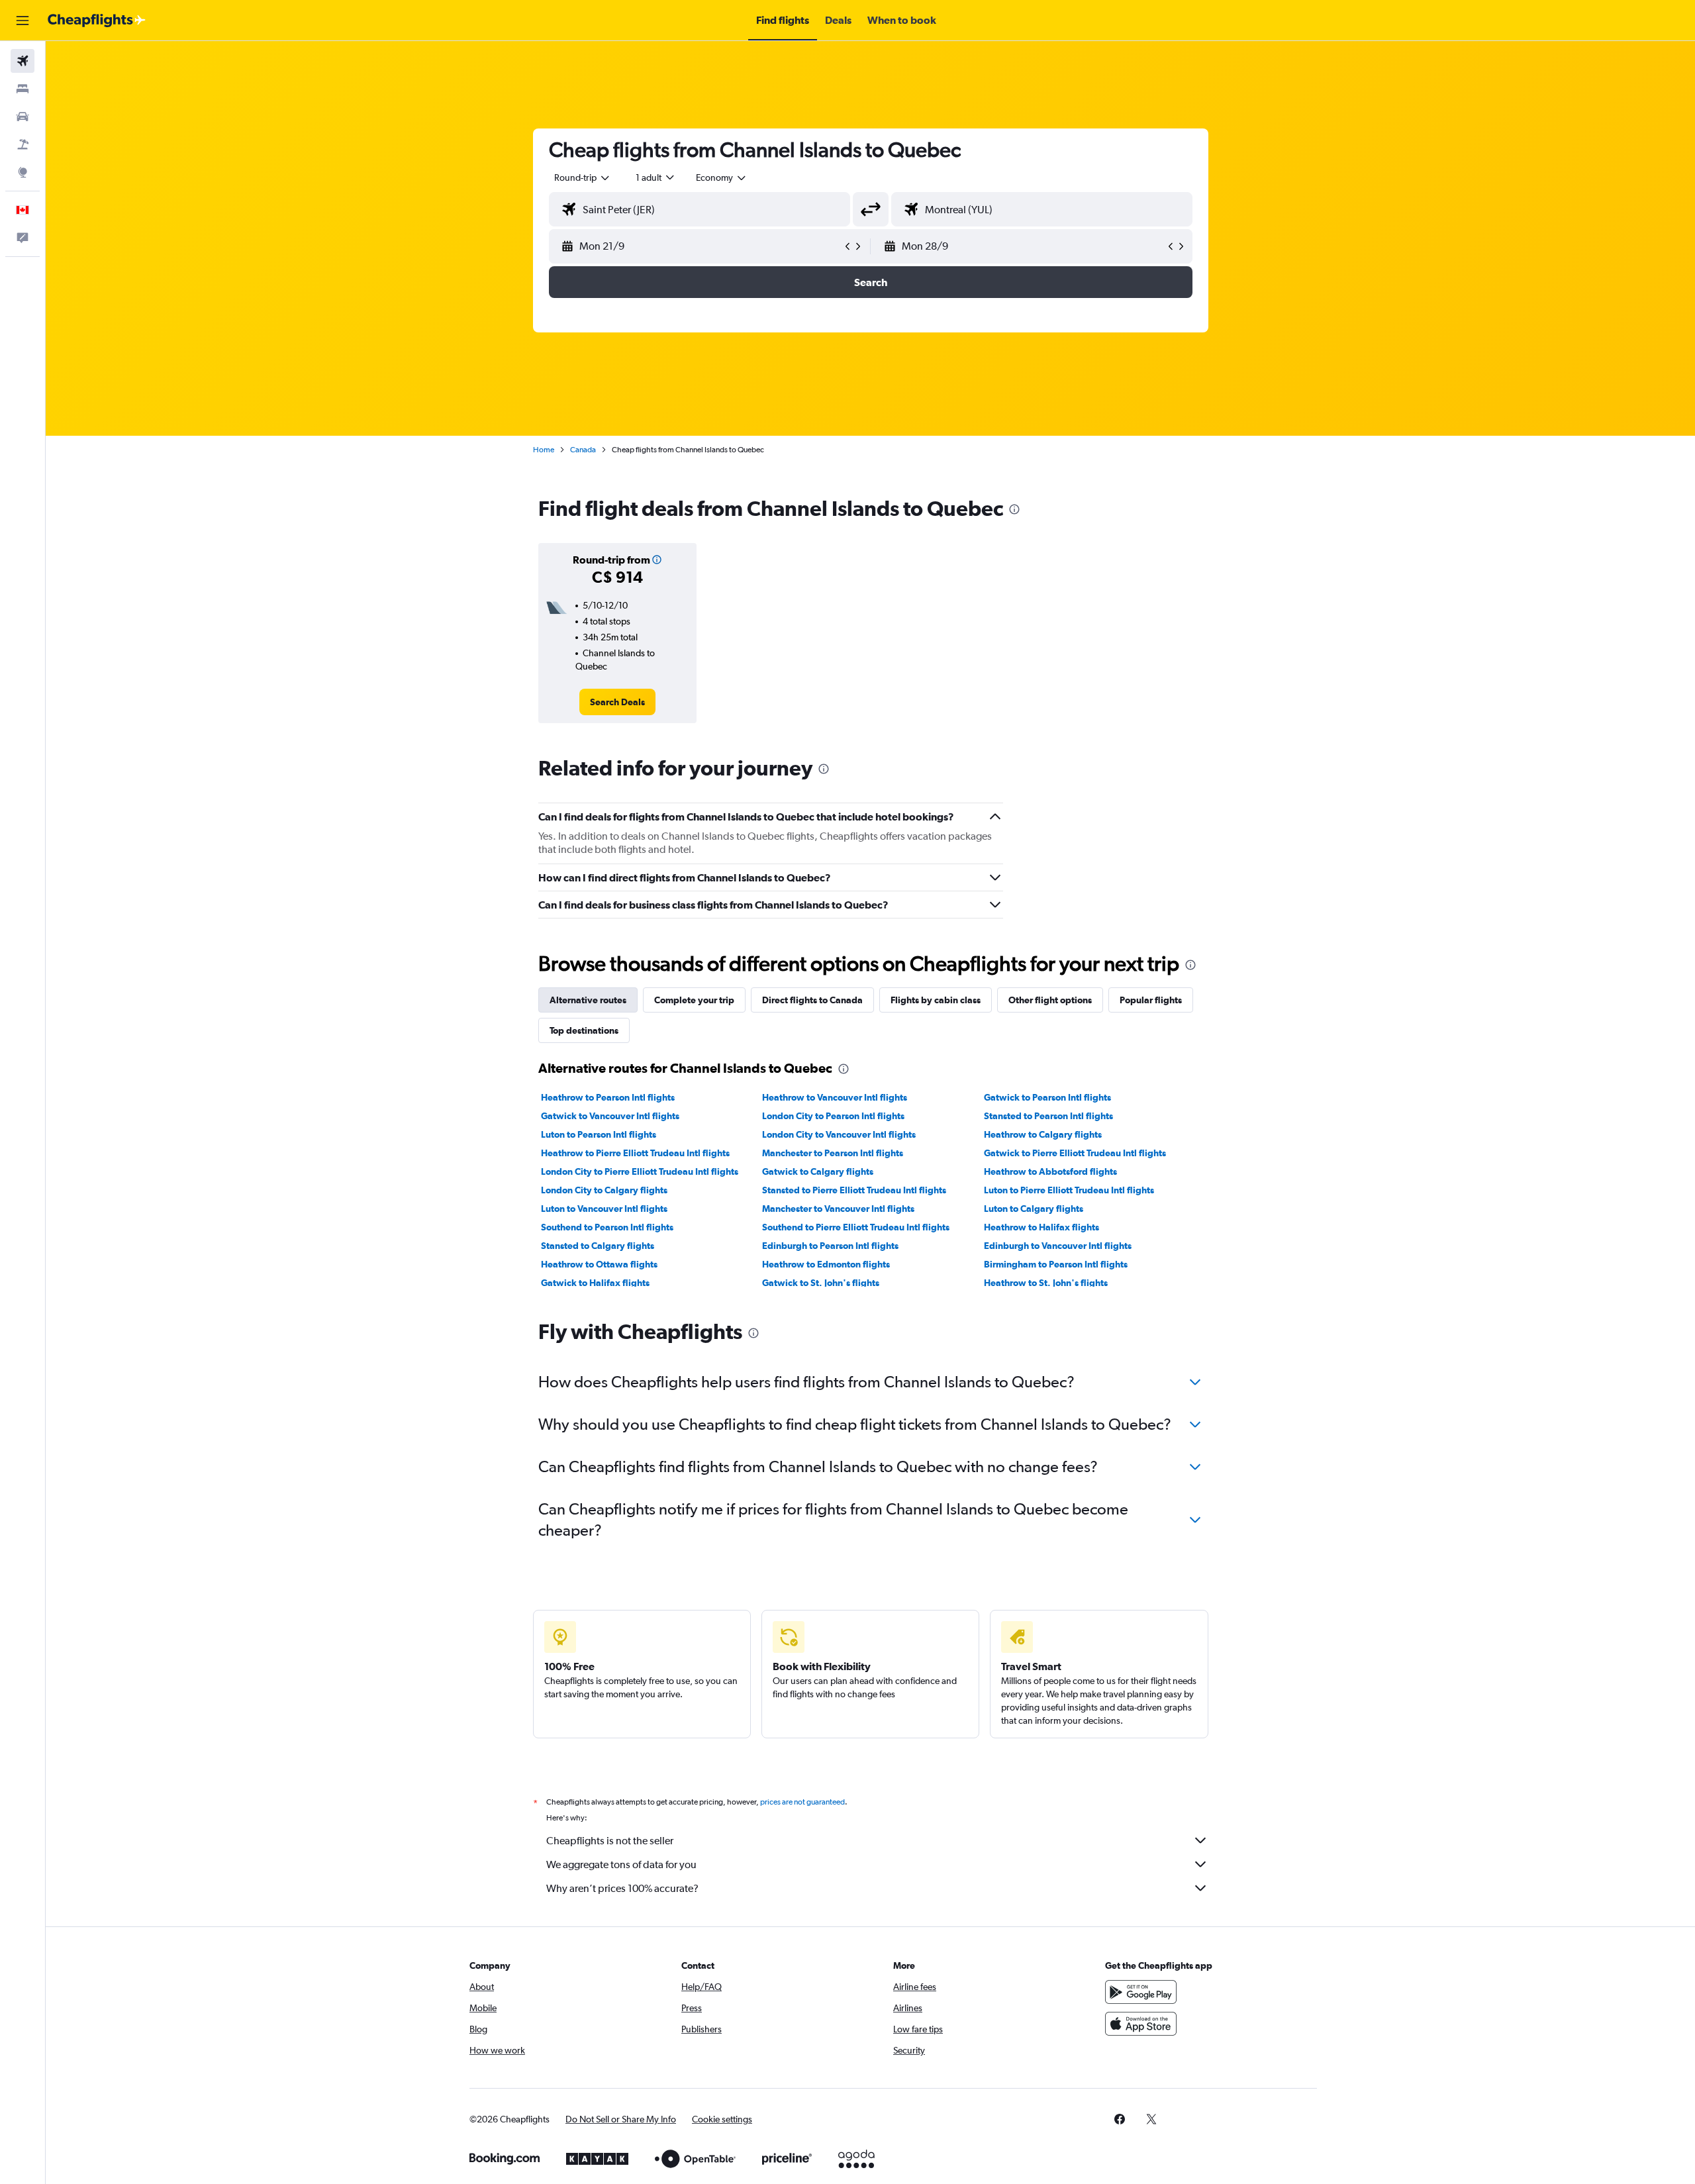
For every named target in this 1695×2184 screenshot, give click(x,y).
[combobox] (583, 177)
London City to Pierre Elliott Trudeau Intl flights (640, 1171)
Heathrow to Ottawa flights (599, 1264)
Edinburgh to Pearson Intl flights (830, 1246)
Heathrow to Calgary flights (1043, 1134)
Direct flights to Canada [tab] (812, 1000)
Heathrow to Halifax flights (1041, 1227)
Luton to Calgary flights (1034, 1209)
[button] (23, 21)
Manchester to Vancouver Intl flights (838, 1209)
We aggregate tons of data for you (621, 1864)
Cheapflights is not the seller (610, 1841)
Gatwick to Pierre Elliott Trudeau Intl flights (1075, 1153)
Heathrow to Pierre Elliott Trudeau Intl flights (635, 1153)
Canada (583, 450)
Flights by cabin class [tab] (936, 1000)
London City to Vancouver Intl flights (839, 1134)
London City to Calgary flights (604, 1190)
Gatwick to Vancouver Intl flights (610, 1116)
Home (544, 450)
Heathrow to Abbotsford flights (1050, 1171)
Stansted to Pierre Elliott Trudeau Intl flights (854, 1190)
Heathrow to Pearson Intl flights (608, 1097)
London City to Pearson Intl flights (833, 1116)
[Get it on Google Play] (1141, 1992)
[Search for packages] (23, 144)
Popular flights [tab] (1151, 1000)
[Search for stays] (23, 89)
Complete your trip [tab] (694, 1000)
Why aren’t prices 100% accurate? (622, 1888)
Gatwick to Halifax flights (595, 1283)
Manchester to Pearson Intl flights (833, 1153)
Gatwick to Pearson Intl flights (1047, 1097)
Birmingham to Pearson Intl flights (1056, 1264)
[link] (617, 702)
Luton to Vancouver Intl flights (604, 1209)
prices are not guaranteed (802, 1802)
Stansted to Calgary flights (598, 1246)
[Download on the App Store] (1141, 2024)
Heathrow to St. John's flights (1046, 1283)
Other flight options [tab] (1050, 1000)
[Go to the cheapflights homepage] (97, 21)
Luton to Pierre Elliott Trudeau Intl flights (1069, 1190)
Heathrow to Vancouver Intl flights (835, 1097)
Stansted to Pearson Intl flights (1048, 1116)
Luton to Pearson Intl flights (599, 1134)
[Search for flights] (23, 61)
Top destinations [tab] (584, 1030)
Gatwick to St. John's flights (821, 1283)
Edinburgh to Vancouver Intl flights (1058, 1246)
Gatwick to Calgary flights (818, 1171)
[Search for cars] (23, 117)
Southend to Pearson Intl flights (607, 1227)
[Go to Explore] (23, 172)
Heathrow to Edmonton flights (826, 1264)
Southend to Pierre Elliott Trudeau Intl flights (856, 1227)
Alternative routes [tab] (588, 1000)
